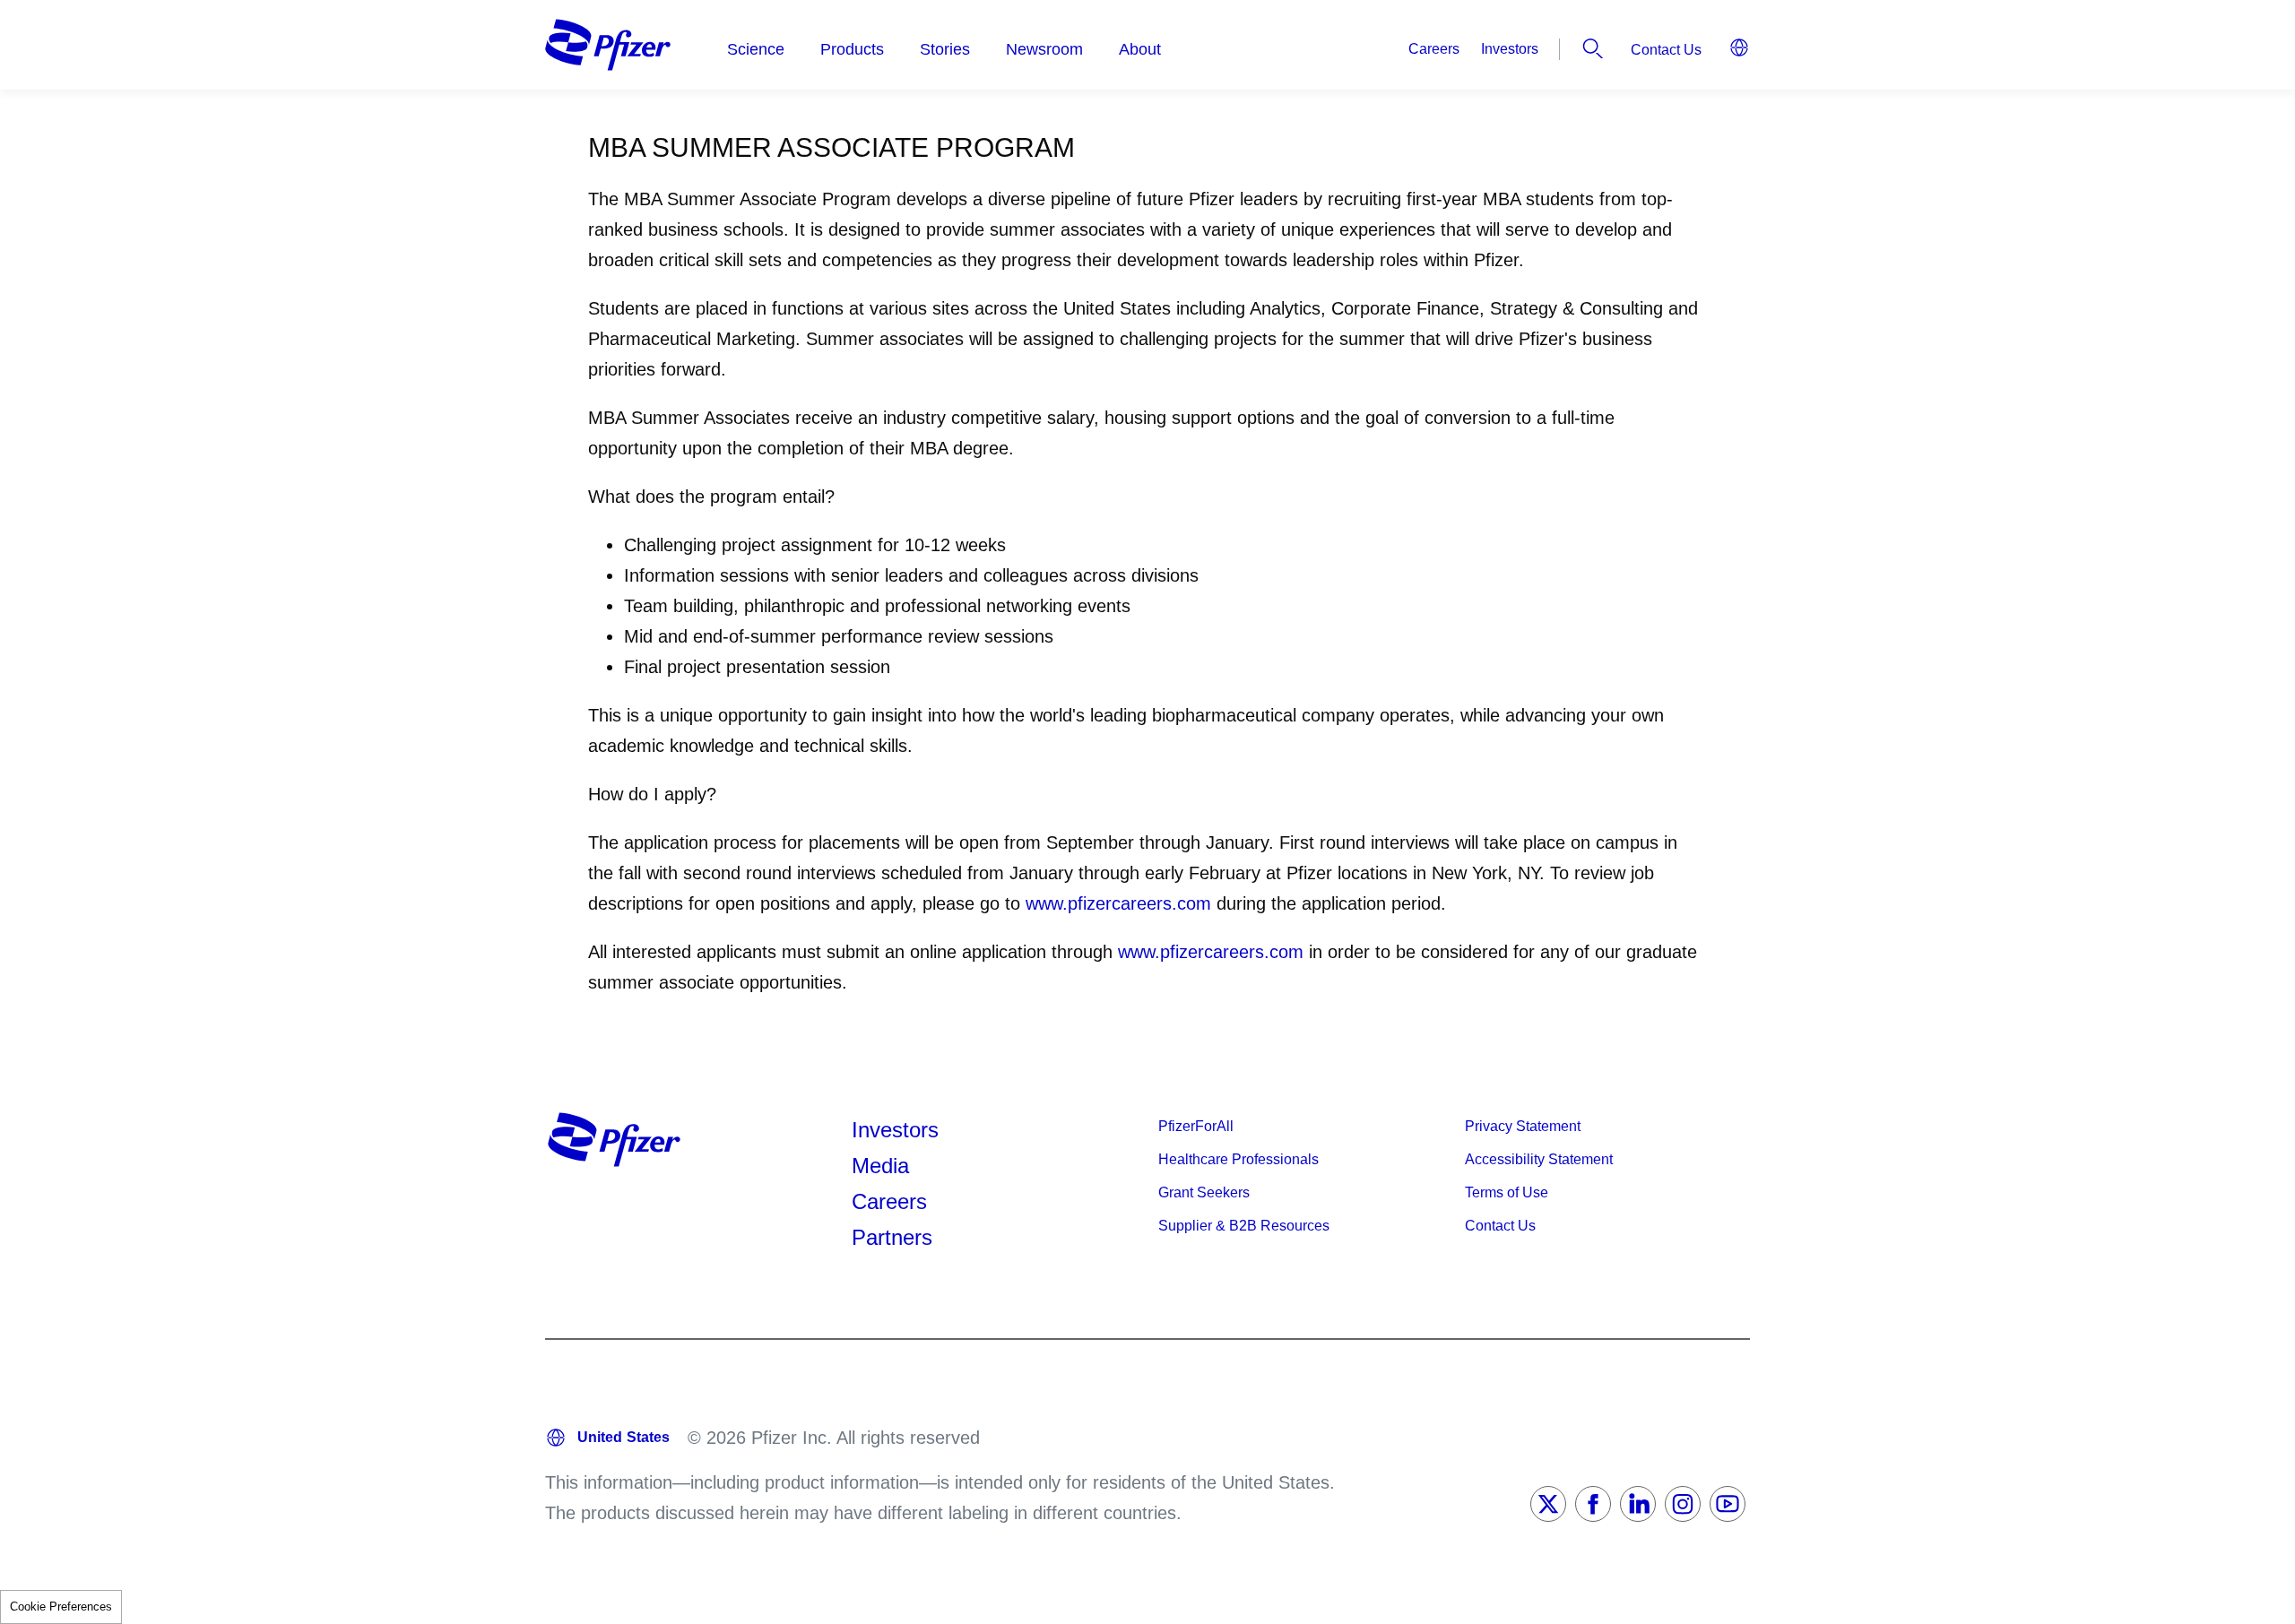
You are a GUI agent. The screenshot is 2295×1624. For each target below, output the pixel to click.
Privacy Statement (1523, 1126)
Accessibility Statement (1539, 1159)
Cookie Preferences (61, 1607)
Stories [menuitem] (945, 49)
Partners (892, 1237)
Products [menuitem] (852, 49)
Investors (1510, 49)
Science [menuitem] (756, 49)
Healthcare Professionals (1238, 1159)
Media (880, 1166)
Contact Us (1666, 50)
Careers (1434, 49)
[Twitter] (1548, 1504)
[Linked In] (1638, 1504)
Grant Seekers (1204, 1192)
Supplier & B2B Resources (1244, 1226)
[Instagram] (1683, 1504)
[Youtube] (1728, 1504)
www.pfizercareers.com (1118, 903)
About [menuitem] (1140, 49)
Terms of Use (1507, 1192)
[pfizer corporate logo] (608, 45)
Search (1593, 48)
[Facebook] (1593, 1504)
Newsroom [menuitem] (1044, 49)
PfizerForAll (1196, 1126)
